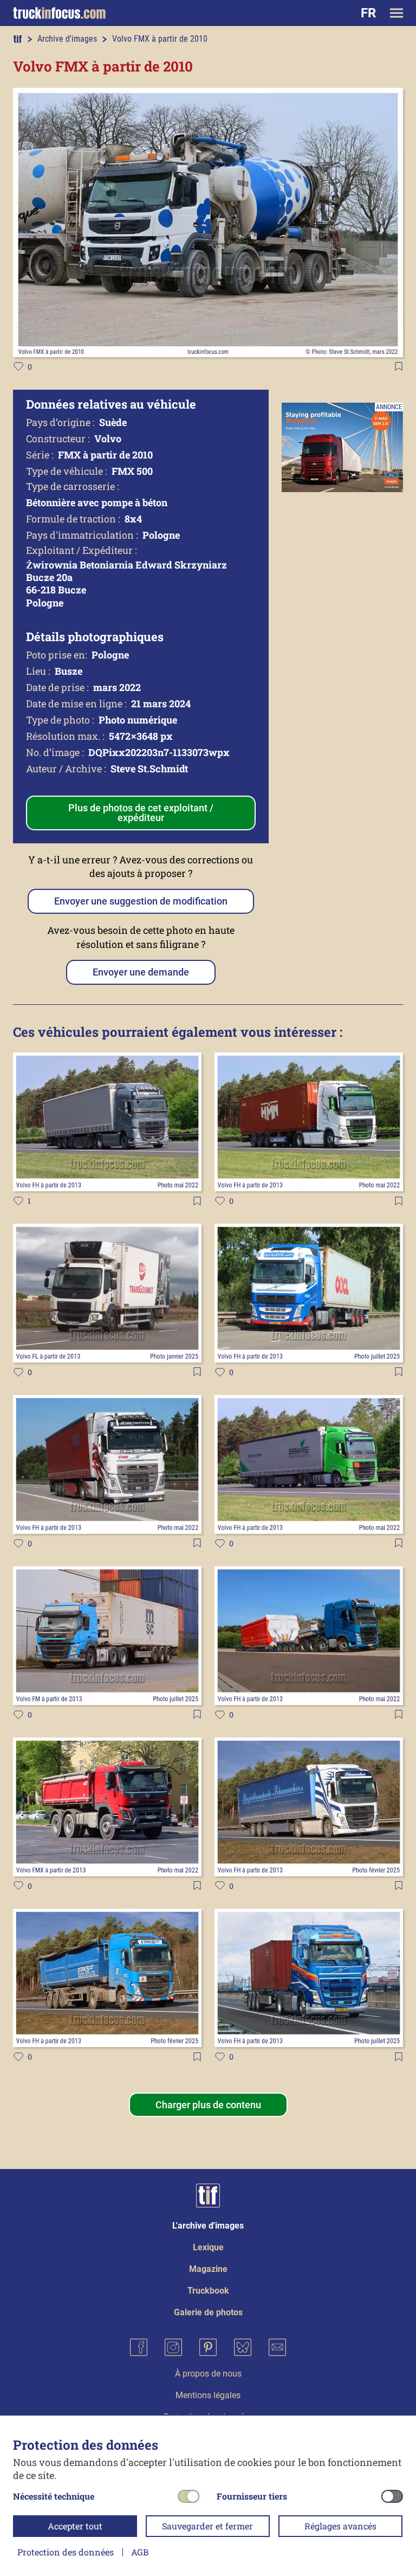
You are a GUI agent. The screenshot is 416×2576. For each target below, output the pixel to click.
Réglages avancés (340, 2526)
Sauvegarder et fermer (207, 2526)
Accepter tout (75, 2526)
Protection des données (66, 2552)
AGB (140, 2552)
